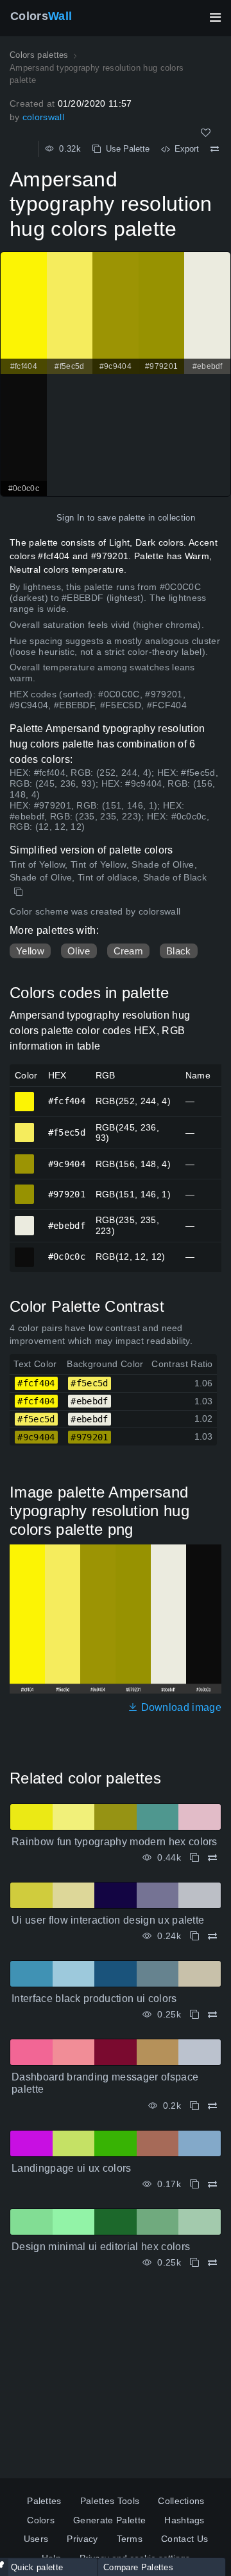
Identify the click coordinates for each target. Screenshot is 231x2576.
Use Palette (125, 149)
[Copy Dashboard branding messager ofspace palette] (194, 2106)
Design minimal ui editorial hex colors (101, 2247)
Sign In (70, 518)
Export (184, 149)
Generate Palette (109, 2520)
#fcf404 (25, 1096)
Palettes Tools (110, 2501)
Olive (79, 951)
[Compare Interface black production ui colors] (212, 2015)
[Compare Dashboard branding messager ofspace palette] (212, 2106)
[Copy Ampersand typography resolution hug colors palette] (20, 892)
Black (179, 951)
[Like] (206, 133)
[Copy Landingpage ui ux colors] (194, 2184)
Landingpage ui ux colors (72, 2168)
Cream (129, 951)
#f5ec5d (25, 1127)
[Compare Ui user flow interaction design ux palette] (212, 1936)
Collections (181, 2501)
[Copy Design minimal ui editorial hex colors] (194, 2263)
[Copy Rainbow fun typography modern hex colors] (194, 1858)
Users (36, 2539)
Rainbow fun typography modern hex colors (115, 1842)
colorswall (43, 117)
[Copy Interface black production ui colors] (194, 2015)
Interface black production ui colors (94, 1999)
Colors (41, 16)
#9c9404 (25, 1158)
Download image (180, 1707)
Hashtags (184, 2520)
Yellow (30, 951)
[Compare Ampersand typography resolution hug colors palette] (215, 149)
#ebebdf (25, 1220)
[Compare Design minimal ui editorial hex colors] (212, 2263)
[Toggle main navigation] (215, 17)
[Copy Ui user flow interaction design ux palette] (194, 1936)
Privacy (82, 2539)
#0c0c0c (25, 1251)
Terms (130, 2539)
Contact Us (184, 2539)
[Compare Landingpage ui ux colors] (212, 2184)
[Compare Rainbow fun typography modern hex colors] (212, 1858)
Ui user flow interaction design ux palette (108, 1920)
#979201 (25, 1188)
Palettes (44, 2501)
